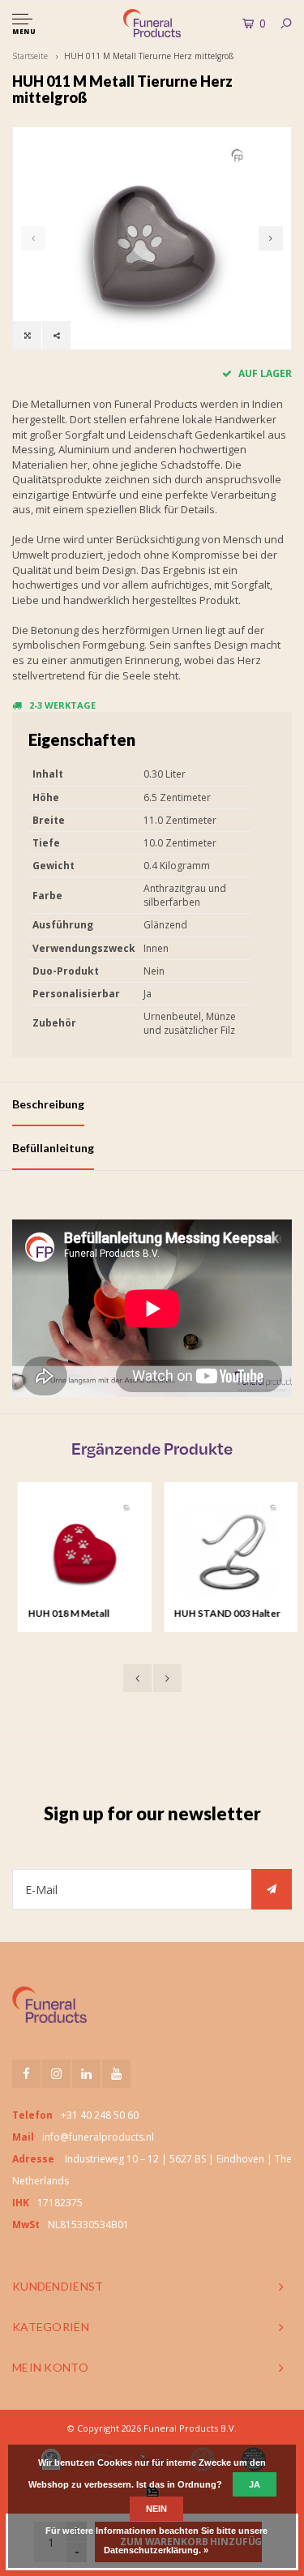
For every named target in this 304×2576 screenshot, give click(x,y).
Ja (255, 2484)
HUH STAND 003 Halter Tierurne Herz (222, 1614)
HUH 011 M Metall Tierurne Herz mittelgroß (149, 56)
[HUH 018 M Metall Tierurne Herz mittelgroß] (79, 1549)
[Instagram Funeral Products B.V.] (56, 2074)
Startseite (30, 56)
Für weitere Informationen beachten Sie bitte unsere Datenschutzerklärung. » (156, 2540)
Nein (156, 2509)
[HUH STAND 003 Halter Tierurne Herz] (225, 1549)
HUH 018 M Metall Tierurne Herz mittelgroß (63, 1614)
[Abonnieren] (272, 1889)
